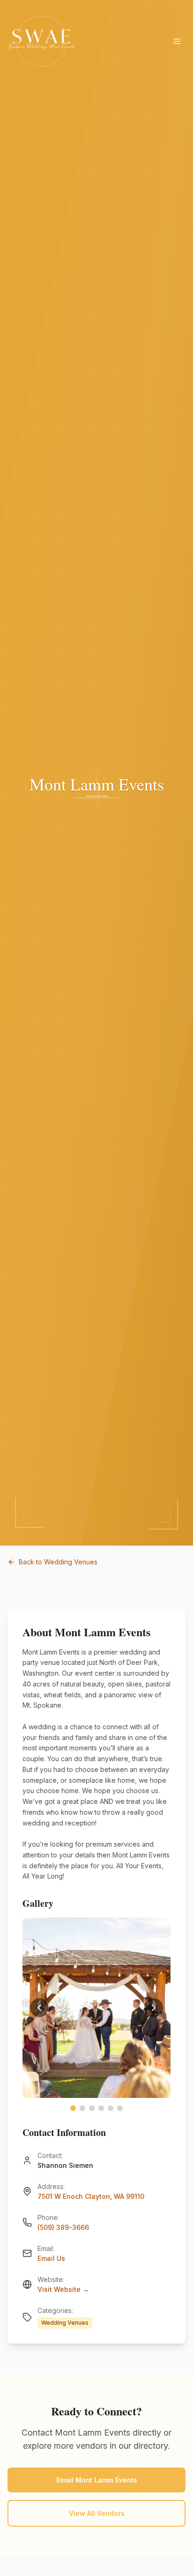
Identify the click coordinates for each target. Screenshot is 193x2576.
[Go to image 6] (120, 2108)
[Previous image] (39, 2008)
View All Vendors (97, 2513)
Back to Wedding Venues (58, 1562)
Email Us (51, 2258)
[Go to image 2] (82, 2108)
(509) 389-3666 (63, 2227)
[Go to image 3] (92, 2108)
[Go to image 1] (73, 2108)
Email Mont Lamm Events (97, 2480)
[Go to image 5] (111, 2108)
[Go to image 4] (101, 2108)
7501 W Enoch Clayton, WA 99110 (91, 2196)
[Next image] (154, 2008)
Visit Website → (63, 2289)
